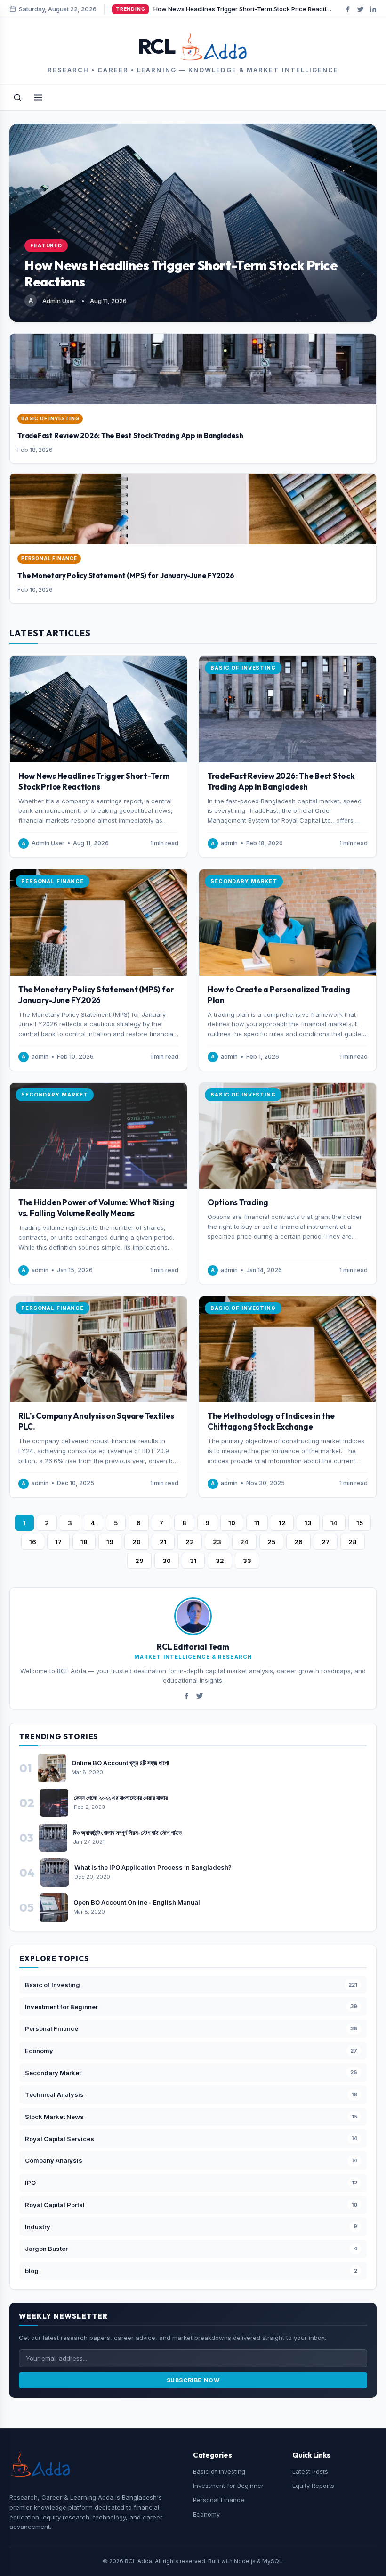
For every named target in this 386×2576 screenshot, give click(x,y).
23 (217, 1542)
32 (220, 1561)
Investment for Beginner (228, 2486)
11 (257, 1523)
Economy (206, 2514)
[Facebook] (348, 9)
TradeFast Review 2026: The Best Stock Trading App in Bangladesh (130, 436)
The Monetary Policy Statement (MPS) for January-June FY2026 (126, 576)
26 (298, 1542)
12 (282, 1523)
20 (137, 1542)
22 (190, 1542)
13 (308, 1523)
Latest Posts (310, 2471)
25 (271, 1542)
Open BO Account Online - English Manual (137, 1902)
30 (167, 1561)
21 (163, 1542)
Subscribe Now (193, 2380)
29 (139, 1561)
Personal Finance (219, 2500)
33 (247, 1561)
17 (58, 1542)
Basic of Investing (219, 2471)
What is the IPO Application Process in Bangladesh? (153, 1867)
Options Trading (238, 1202)
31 (193, 1561)
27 (326, 1542)
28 (353, 1542)
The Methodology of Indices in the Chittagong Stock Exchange (271, 1421)
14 (334, 1523)
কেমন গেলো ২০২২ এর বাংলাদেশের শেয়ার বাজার (121, 1798)
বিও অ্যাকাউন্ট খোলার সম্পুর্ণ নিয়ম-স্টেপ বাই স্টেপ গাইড (127, 1832)
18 (84, 1542)
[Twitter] (360, 9)
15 (360, 1523)
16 (33, 1542)
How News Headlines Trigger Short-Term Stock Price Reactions (94, 781)
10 (232, 1523)
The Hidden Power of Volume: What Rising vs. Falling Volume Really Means (96, 1208)
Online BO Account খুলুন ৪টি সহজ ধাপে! (121, 1763)
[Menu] (38, 98)
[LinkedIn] (373, 9)
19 (110, 1542)
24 (244, 1542)
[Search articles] (17, 98)
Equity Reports (313, 2486)
